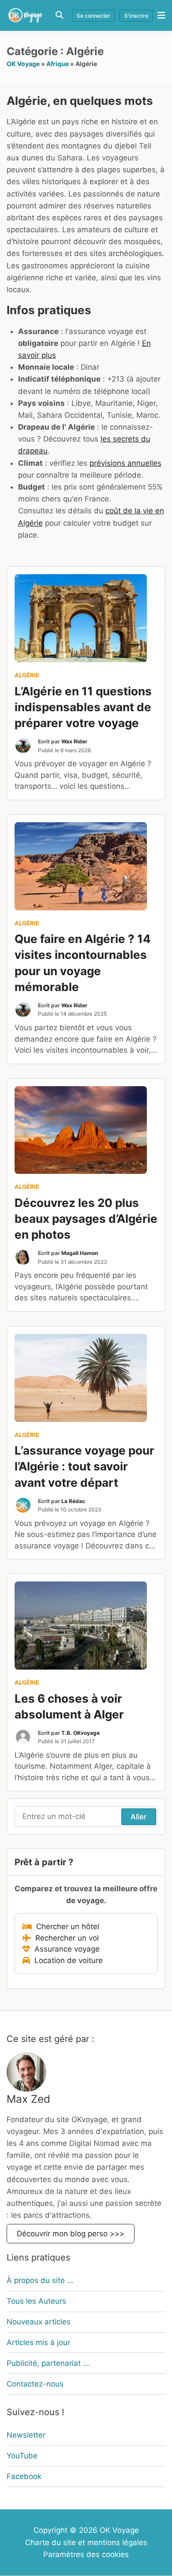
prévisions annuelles (125, 463)
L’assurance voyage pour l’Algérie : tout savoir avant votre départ (84, 1466)
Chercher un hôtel (65, 1926)
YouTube (22, 2456)
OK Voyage (23, 64)
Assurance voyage (65, 1949)
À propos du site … (40, 2280)
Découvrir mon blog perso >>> (71, 2234)
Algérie (27, 675)
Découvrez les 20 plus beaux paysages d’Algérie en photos (86, 1219)
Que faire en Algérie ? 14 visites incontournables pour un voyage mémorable (83, 963)
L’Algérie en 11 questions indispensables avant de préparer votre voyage (83, 707)
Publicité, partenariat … (48, 2363)
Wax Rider (74, 741)
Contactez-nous (35, 2384)
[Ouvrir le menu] (159, 15)
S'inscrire (136, 16)
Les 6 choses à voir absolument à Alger (69, 1706)
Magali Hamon (80, 1253)
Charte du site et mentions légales (86, 2543)
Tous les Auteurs (36, 2301)
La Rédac (73, 1501)
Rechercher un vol (65, 1938)
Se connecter (93, 16)
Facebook (24, 2476)
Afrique (58, 64)
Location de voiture (66, 1960)
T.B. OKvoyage (80, 1733)
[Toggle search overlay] (59, 15)
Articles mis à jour (38, 2342)
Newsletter (26, 2435)
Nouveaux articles (39, 2322)
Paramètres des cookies (86, 2554)
